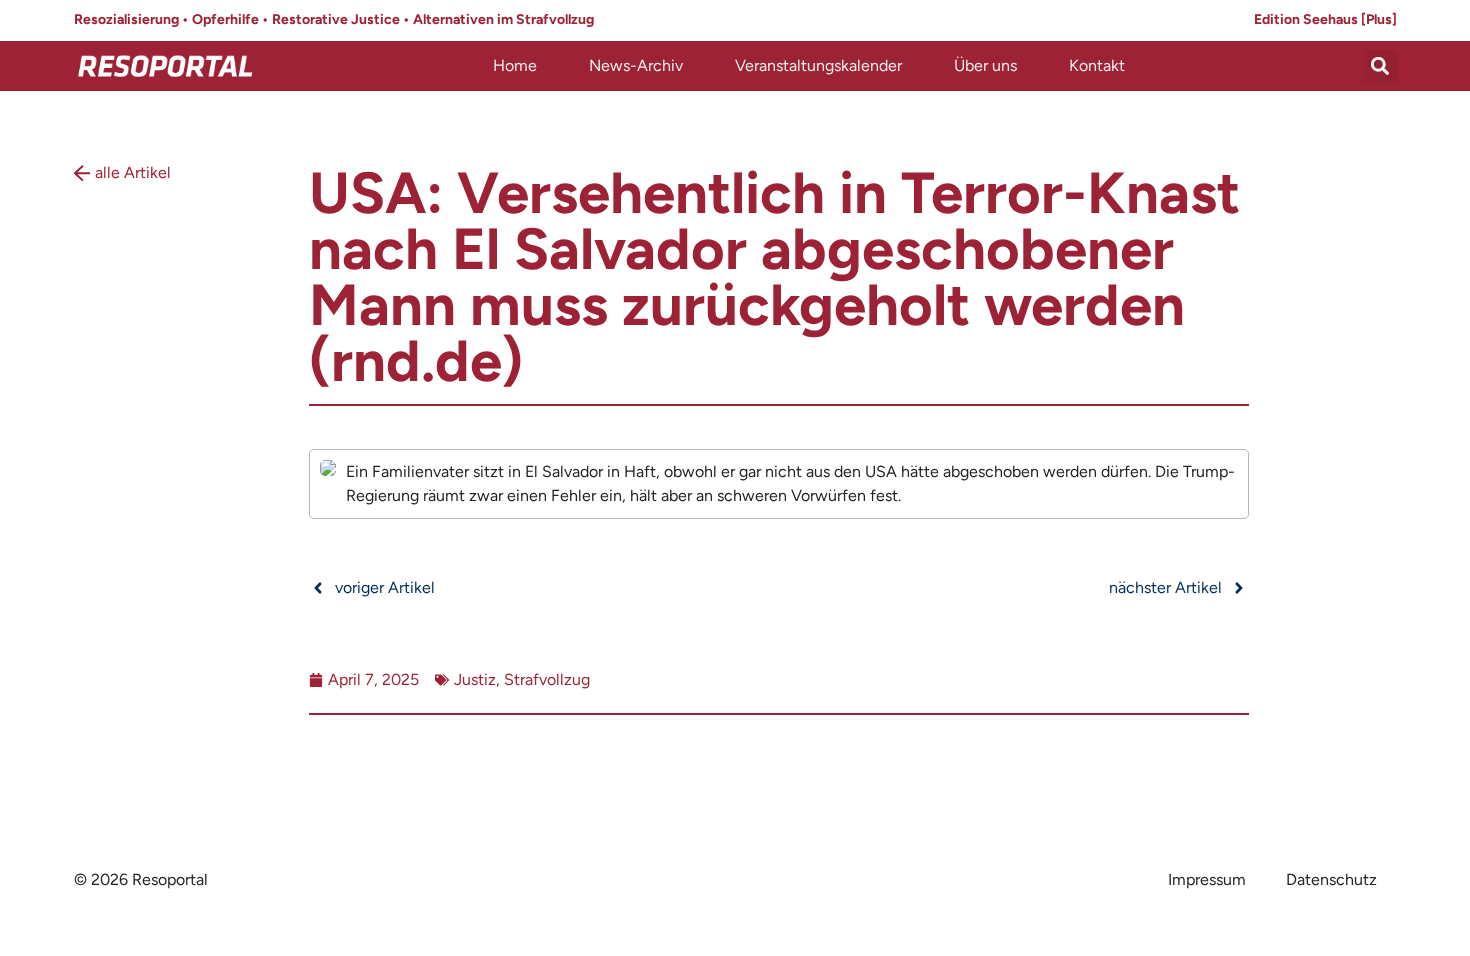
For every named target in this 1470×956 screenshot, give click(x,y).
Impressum (1207, 879)
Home (515, 65)
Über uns (985, 65)
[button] (1380, 66)
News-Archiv (636, 65)
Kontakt (1097, 65)
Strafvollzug (547, 679)
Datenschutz (1331, 879)
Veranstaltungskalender (818, 65)
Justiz (475, 679)
